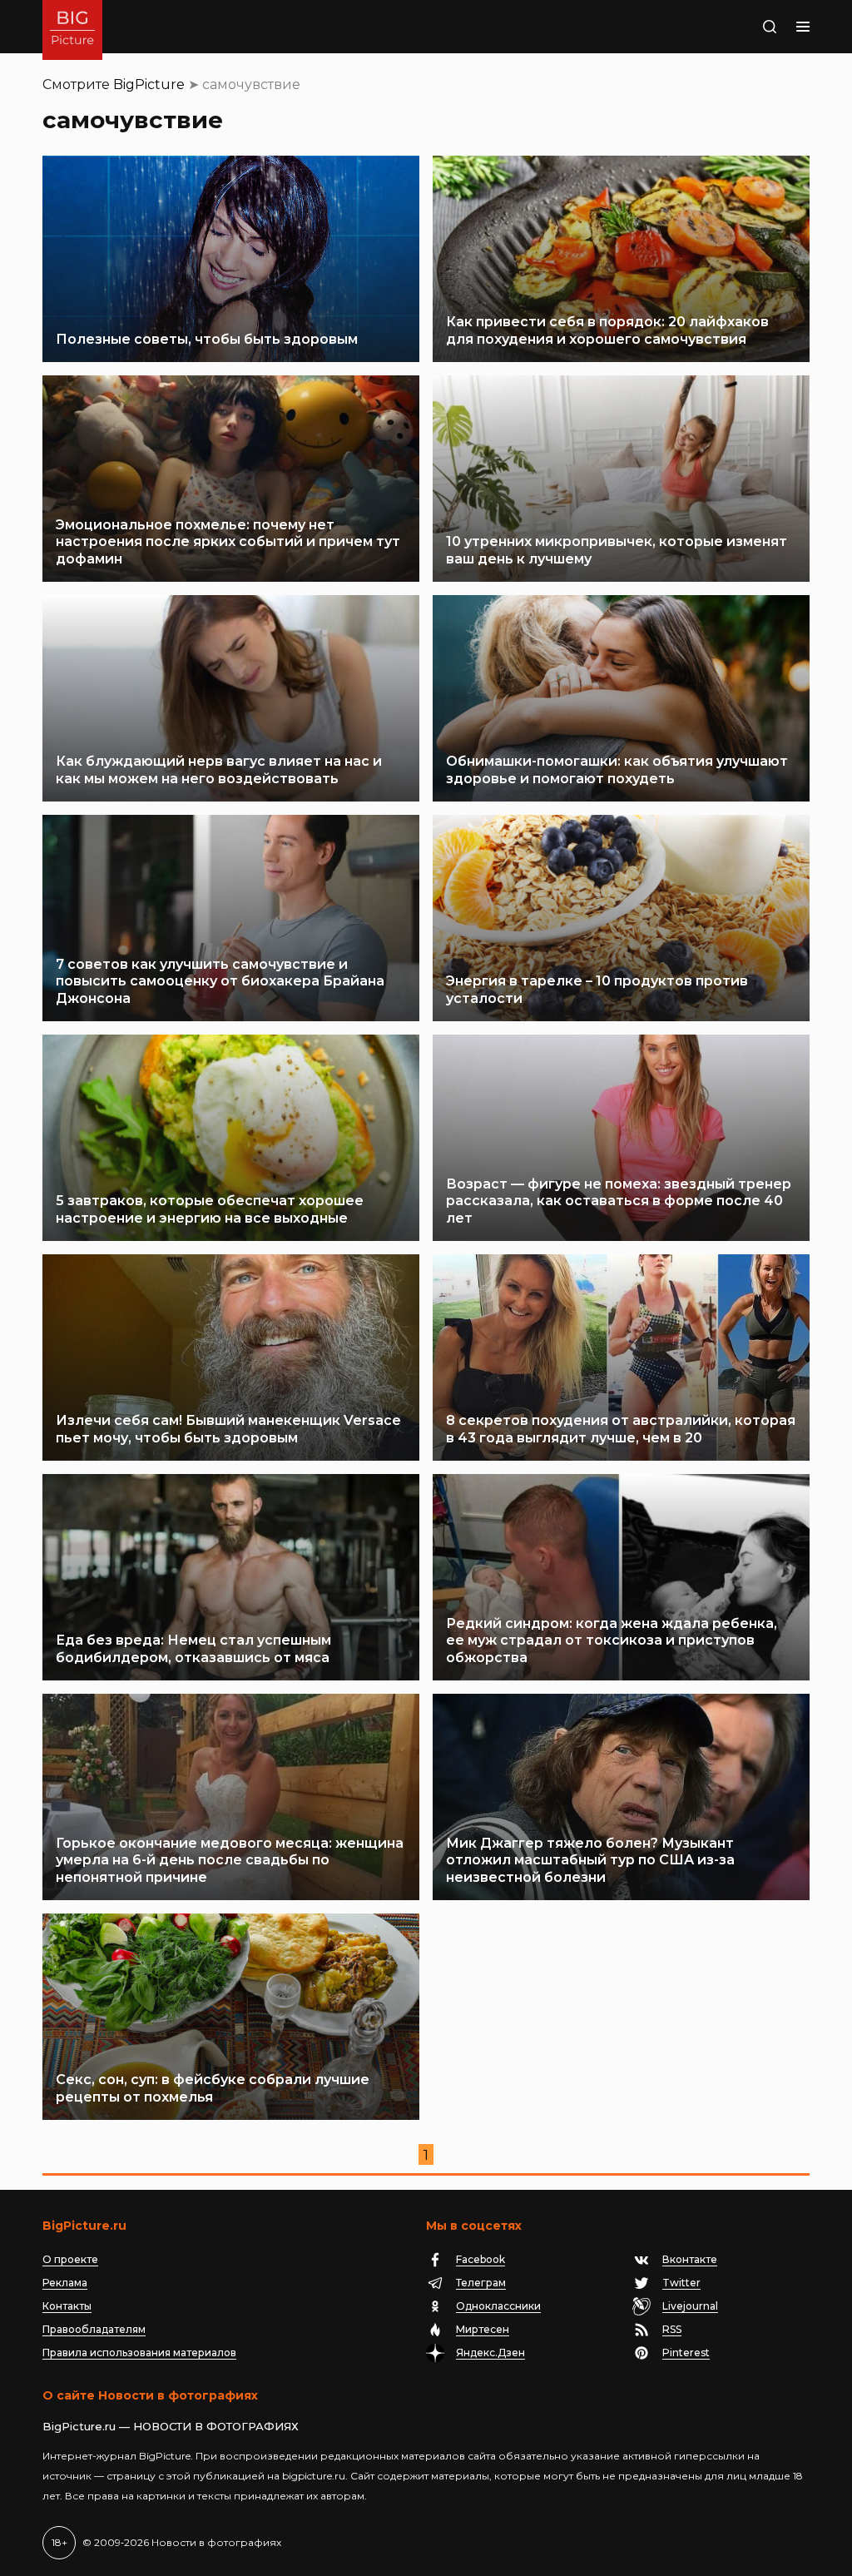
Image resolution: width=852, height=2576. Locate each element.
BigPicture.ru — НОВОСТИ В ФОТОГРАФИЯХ (171, 2426)
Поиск (738, 27)
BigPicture (149, 84)
